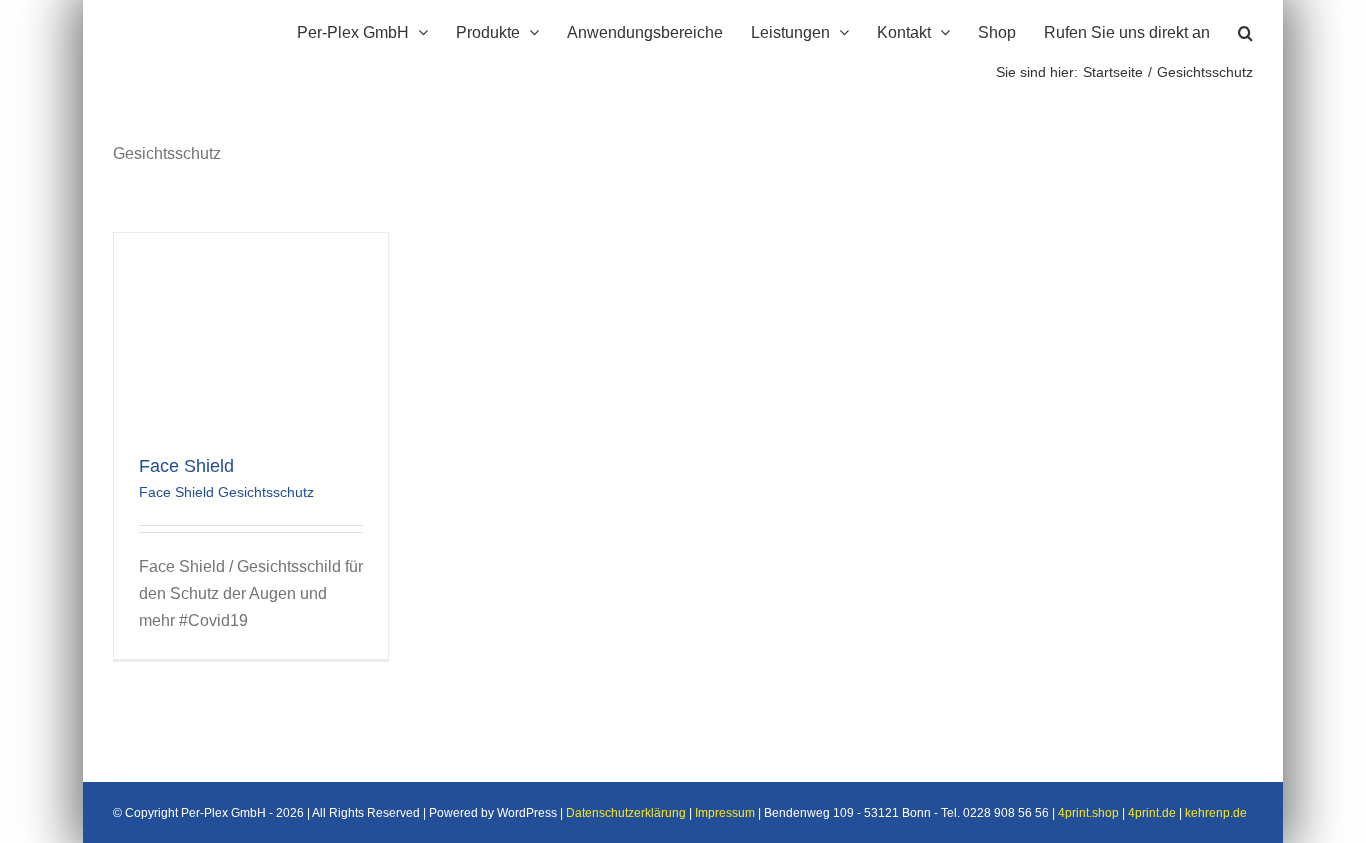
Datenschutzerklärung (626, 813)
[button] (1245, 30)
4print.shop (1088, 813)
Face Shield (186, 466)
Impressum (725, 813)
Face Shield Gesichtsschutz (226, 492)
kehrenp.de (1216, 813)
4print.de (1152, 813)
